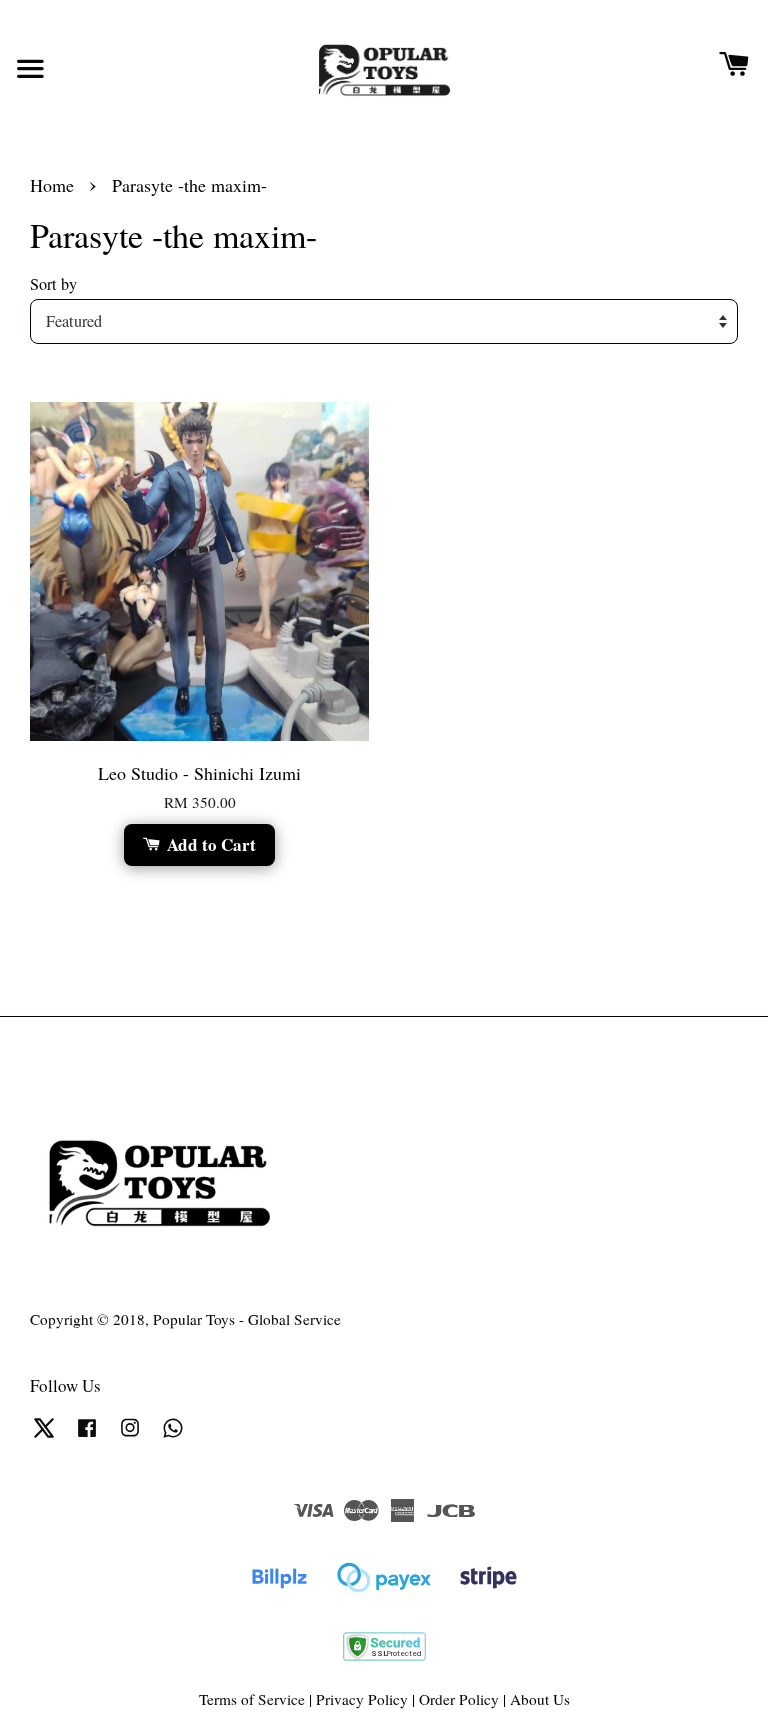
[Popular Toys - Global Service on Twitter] (44, 1436)
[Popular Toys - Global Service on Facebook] (87, 1436)
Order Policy (459, 1699)
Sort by (53, 284)
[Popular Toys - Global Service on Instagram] (130, 1436)
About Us (540, 1699)
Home (52, 185)
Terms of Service (252, 1699)
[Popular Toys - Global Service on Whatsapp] (173, 1436)
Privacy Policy (362, 1699)
